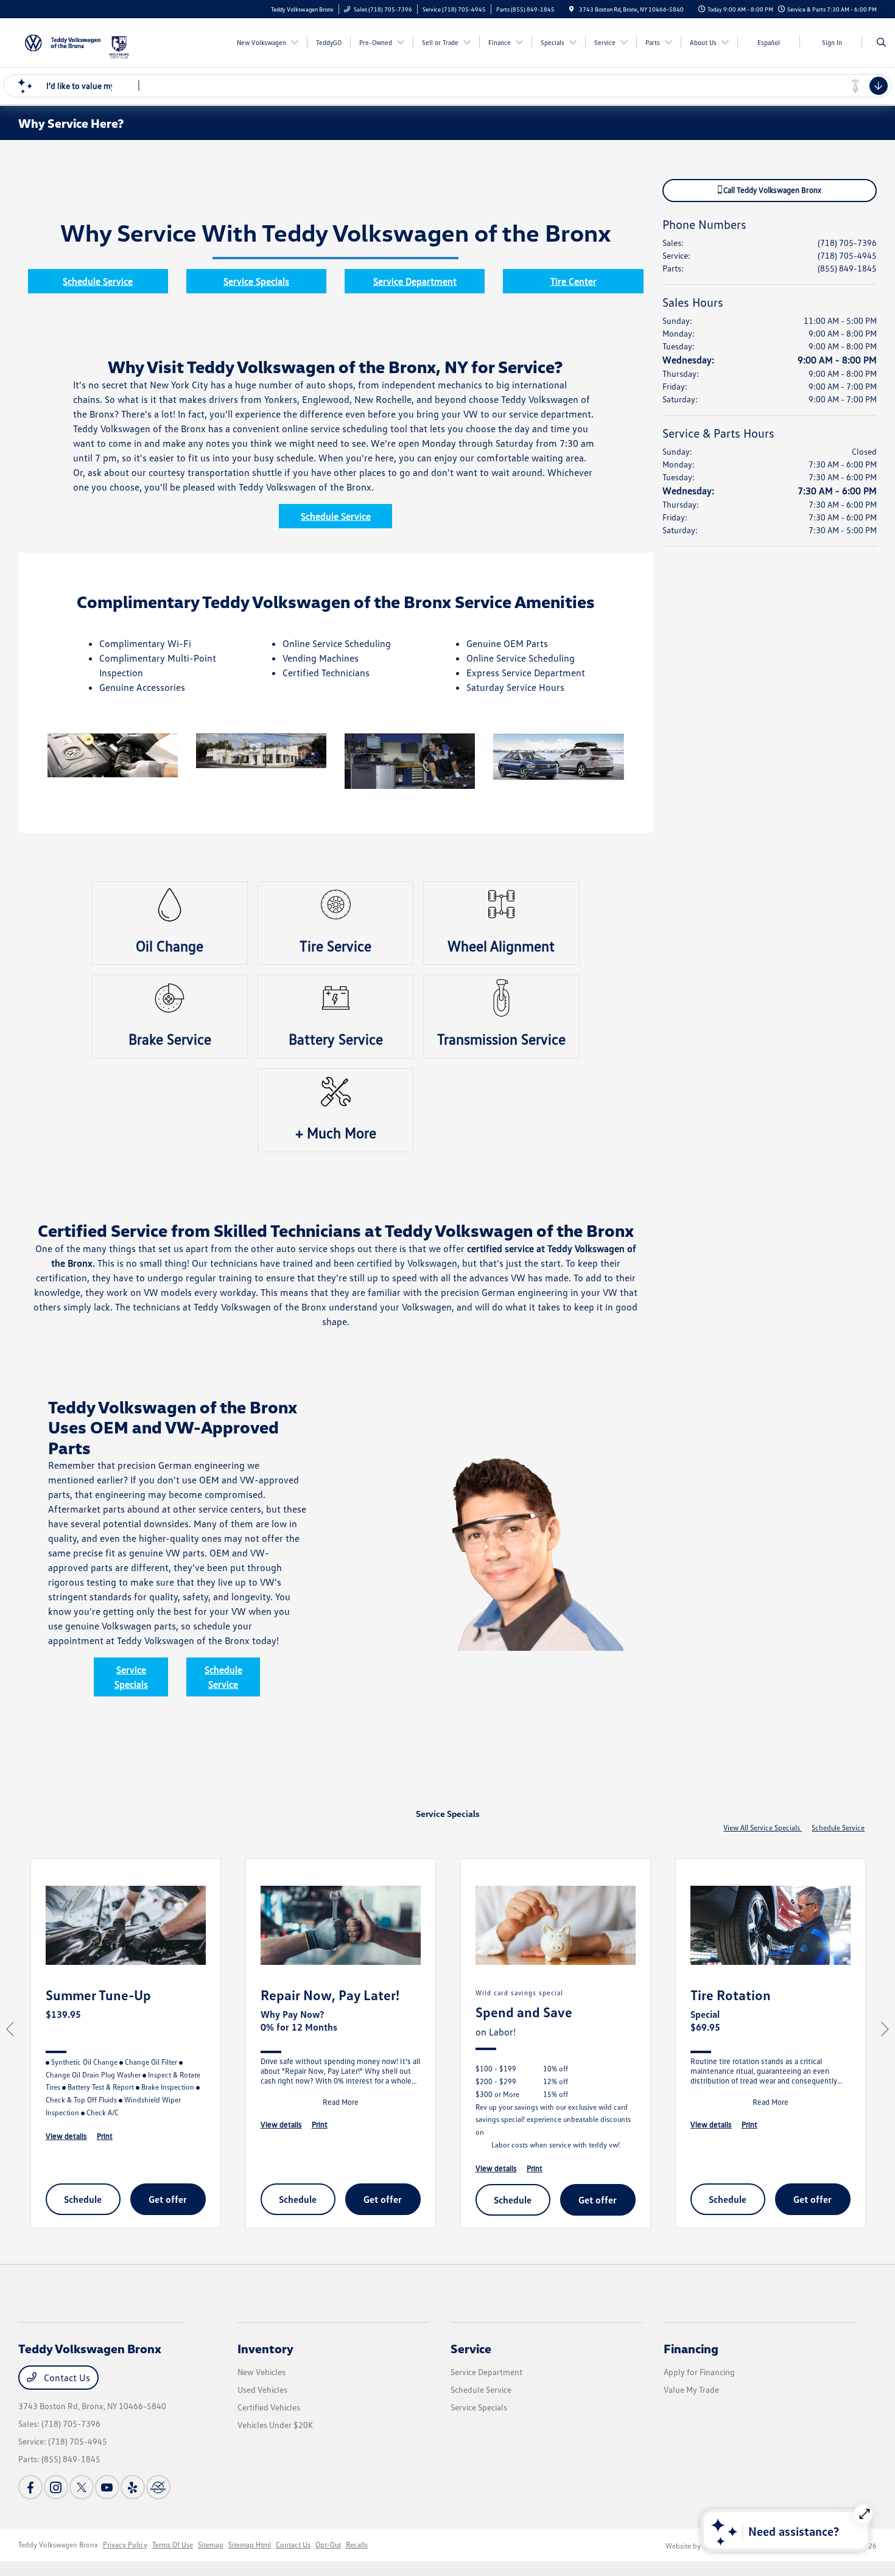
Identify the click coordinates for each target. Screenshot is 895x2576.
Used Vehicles (262, 2389)
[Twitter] (82, 2487)
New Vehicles (261, 2372)
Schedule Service (98, 281)
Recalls (357, 2545)
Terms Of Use (173, 2545)
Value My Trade (691, 2389)
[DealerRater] (158, 2487)
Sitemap (211, 2545)
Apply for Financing (699, 2372)
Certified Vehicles (269, 2407)
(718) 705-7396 (847, 243)
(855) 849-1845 (847, 268)
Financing (691, 2348)
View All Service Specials (763, 1828)
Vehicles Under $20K (275, 2425)
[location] (572, 9)
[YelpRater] (133, 2487)
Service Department (415, 281)
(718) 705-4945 (847, 255)
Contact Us (66, 2378)
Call (771, 190)
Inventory (265, 2348)
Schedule (83, 2199)
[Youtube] (107, 2487)
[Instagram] (56, 2487)
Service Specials (256, 281)
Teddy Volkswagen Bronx (58, 2545)
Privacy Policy (125, 2545)
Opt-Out (328, 2545)
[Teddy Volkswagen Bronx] (63, 41)
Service (471, 2348)
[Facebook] (30, 2487)
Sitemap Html (250, 2545)
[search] (881, 43)
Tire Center (574, 281)
